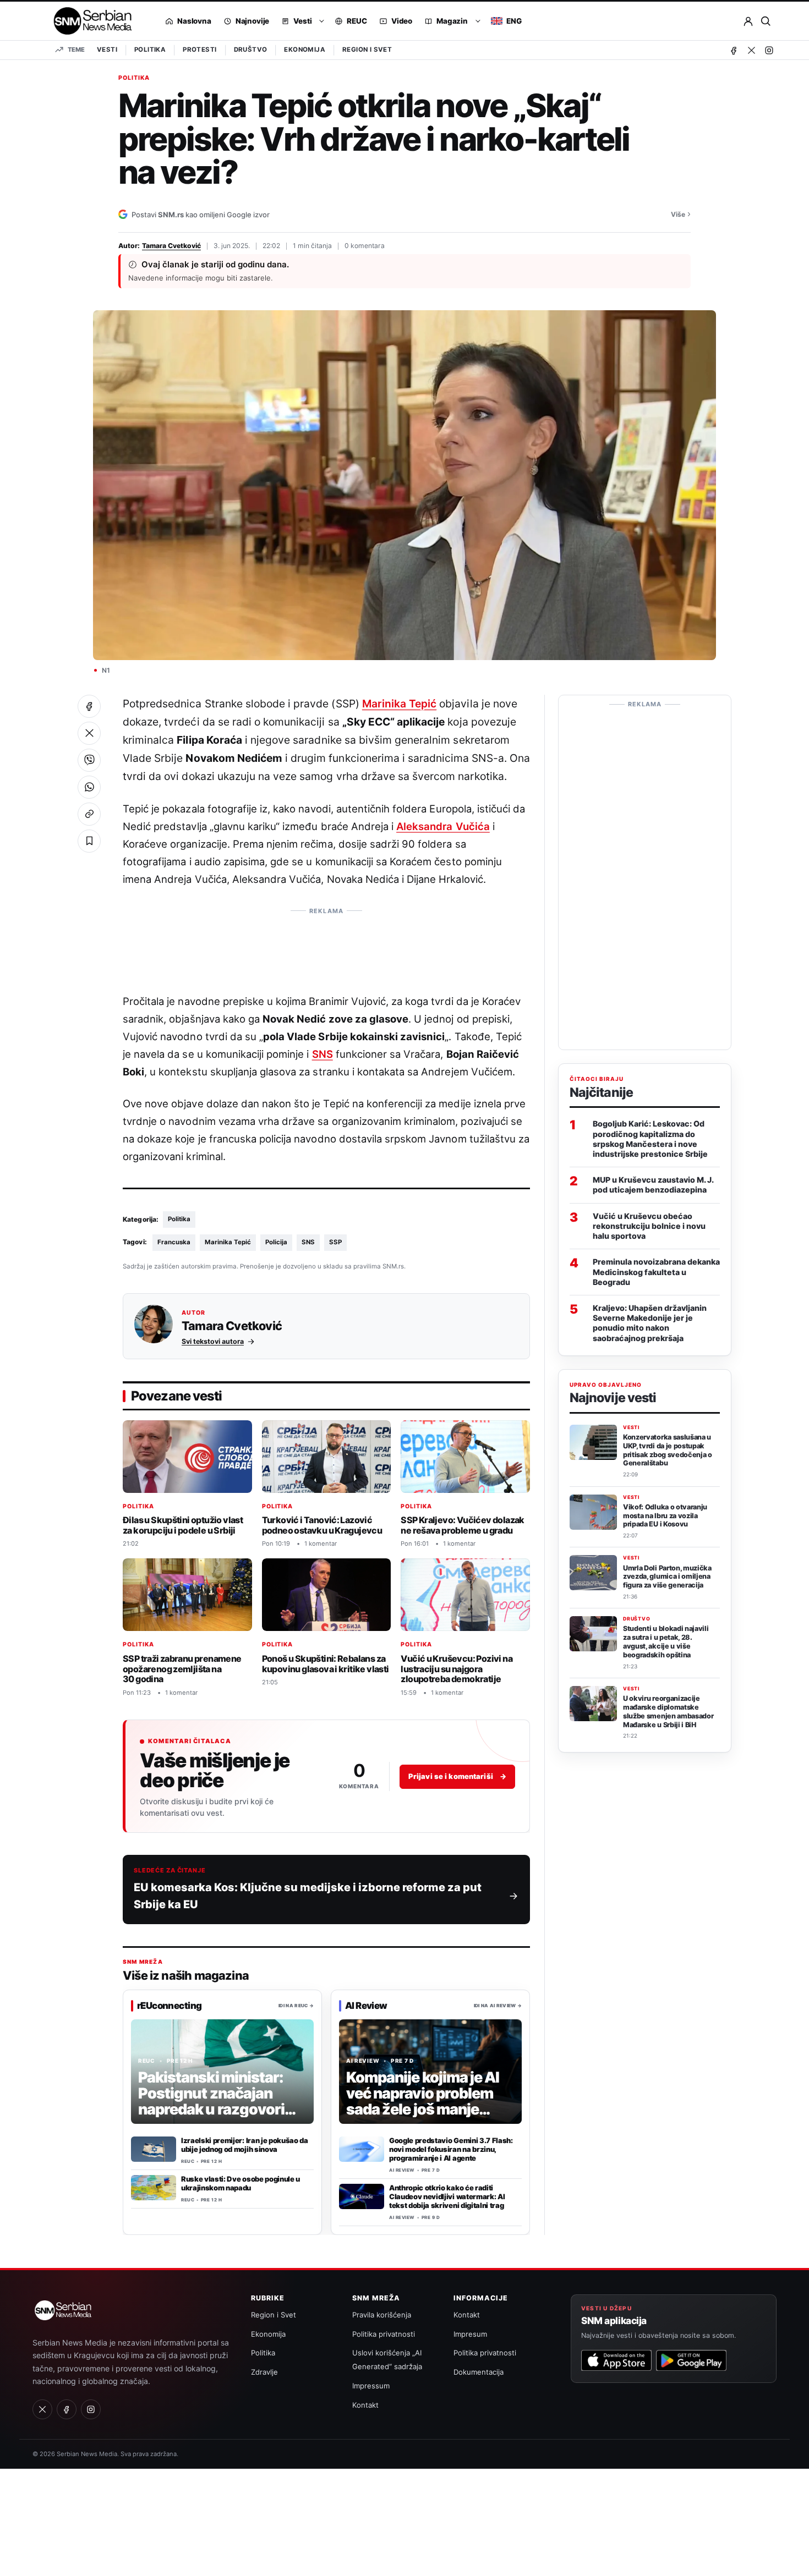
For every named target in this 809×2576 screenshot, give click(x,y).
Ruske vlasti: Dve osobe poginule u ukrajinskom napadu (240, 2183)
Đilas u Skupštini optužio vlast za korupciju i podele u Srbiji (183, 1525)
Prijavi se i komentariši (457, 1777)
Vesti (107, 50)
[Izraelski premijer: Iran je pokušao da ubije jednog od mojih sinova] (154, 2149)
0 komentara (365, 246)
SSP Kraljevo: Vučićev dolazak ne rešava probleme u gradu (462, 1525)
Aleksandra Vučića (443, 826)
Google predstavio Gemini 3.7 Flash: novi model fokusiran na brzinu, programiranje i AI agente (451, 2149)
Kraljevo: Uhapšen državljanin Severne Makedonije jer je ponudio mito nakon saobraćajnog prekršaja (650, 1323)
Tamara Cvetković (171, 246)
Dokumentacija (479, 2372)
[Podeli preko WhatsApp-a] (89, 787)
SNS (322, 1054)
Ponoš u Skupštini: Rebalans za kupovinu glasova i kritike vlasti (326, 1664)
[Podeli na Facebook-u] (89, 706)
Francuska (174, 1242)
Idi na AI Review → (498, 2006)
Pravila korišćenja (382, 2315)
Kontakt (365, 2405)
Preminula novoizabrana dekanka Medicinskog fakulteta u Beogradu (656, 1271)
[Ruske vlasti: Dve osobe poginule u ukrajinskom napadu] (154, 2188)
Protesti (199, 50)
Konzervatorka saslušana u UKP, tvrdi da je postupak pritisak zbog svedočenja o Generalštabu (668, 1450)
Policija (276, 1242)
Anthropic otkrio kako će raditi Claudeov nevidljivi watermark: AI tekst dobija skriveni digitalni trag (447, 2196)
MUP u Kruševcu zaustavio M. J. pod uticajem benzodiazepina (653, 1185)
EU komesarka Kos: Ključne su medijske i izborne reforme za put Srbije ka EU (308, 1896)
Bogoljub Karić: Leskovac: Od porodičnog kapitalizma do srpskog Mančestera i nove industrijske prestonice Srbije (650, 1139)
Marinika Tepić (400, 704)
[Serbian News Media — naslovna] (89, 21)
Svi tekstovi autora (213, 1341)
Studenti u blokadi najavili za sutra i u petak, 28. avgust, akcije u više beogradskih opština (666, 1641)
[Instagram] (769, 50)
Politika (150, 50)
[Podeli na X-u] (89, 733)
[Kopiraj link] (89, 814)
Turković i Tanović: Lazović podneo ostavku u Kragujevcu (322, 1525)
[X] (751, 50)
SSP (335, 1242)
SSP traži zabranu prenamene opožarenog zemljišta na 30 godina (182, 1669)
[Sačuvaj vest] (89, 841)
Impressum (371, 2386)
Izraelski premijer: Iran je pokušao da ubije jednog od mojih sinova (245, 2145)
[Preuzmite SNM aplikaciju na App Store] (616, 2360)
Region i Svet (367, 50)
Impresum (470, 2334)
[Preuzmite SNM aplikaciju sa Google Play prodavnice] (691, 2360)
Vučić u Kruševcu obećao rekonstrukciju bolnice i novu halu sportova (649, 1226)
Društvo (251, 50)
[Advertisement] (326, 945)
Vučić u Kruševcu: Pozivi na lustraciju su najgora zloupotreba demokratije (457, 1669)
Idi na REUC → (296, 2006)
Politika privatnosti (384, 2334)
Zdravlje (264, 2372)
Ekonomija (305, 50)
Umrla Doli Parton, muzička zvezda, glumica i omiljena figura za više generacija (667, 1577)
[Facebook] (734, 50)
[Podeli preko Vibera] (89, 760)
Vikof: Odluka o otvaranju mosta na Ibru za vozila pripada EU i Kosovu (665, 1516)
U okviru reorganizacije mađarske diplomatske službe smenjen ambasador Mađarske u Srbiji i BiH (668, 1711)
